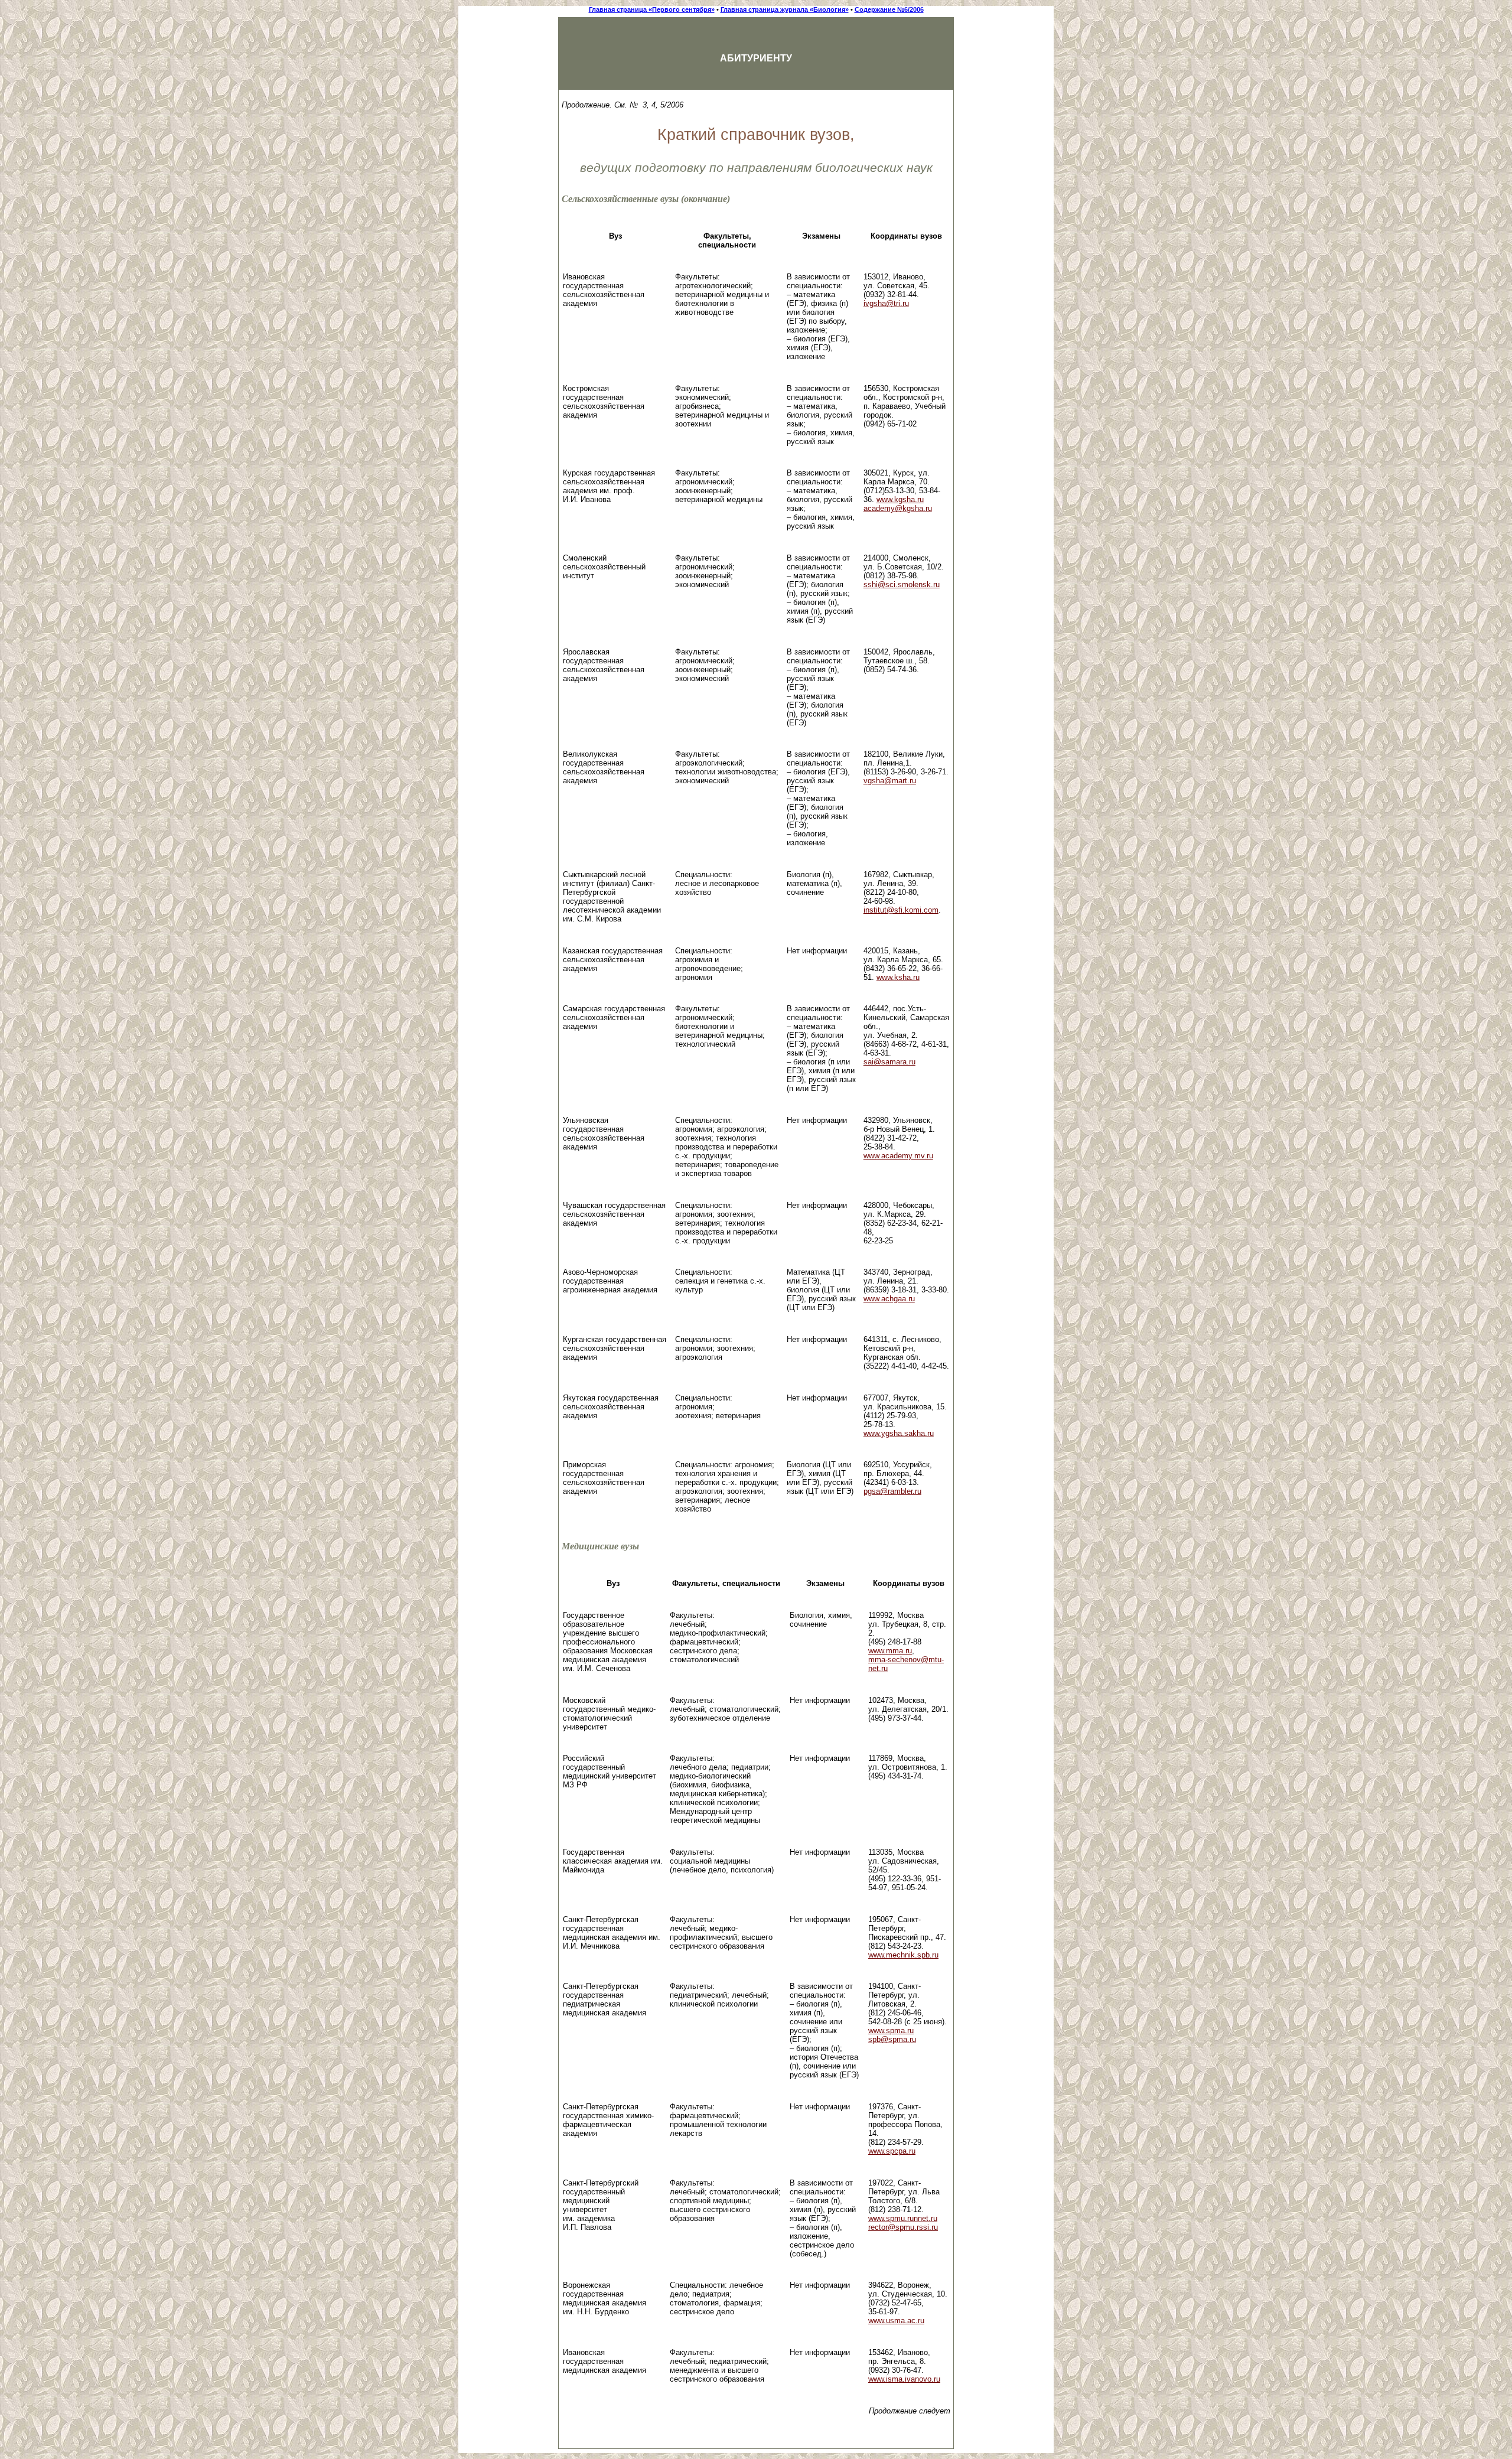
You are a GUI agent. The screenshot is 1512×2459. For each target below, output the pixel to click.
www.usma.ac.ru (896, 2320)
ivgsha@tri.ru (886, 303)
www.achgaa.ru (889, 1299)
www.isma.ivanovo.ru (904, 2379)
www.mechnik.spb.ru (903, 1955)
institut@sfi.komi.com (901, 910)
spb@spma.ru (892, 2039)
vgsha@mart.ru (890, 781)
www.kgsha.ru (900, 499)
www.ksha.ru (898, 977)
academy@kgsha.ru (898, 508)
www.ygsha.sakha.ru (899, 1433)
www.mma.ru (890, 1651)
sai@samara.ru (889, 1062)
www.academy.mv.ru (898, 1156)
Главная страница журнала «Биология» (785, 9)
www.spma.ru (891, 2030)
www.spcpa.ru (892, 2151)
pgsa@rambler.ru (892, 1491)
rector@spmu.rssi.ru (903, 2227)
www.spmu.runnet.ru (903, 2218)
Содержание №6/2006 (889, 9)
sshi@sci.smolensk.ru (902, 584)
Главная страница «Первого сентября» (652, 9)
